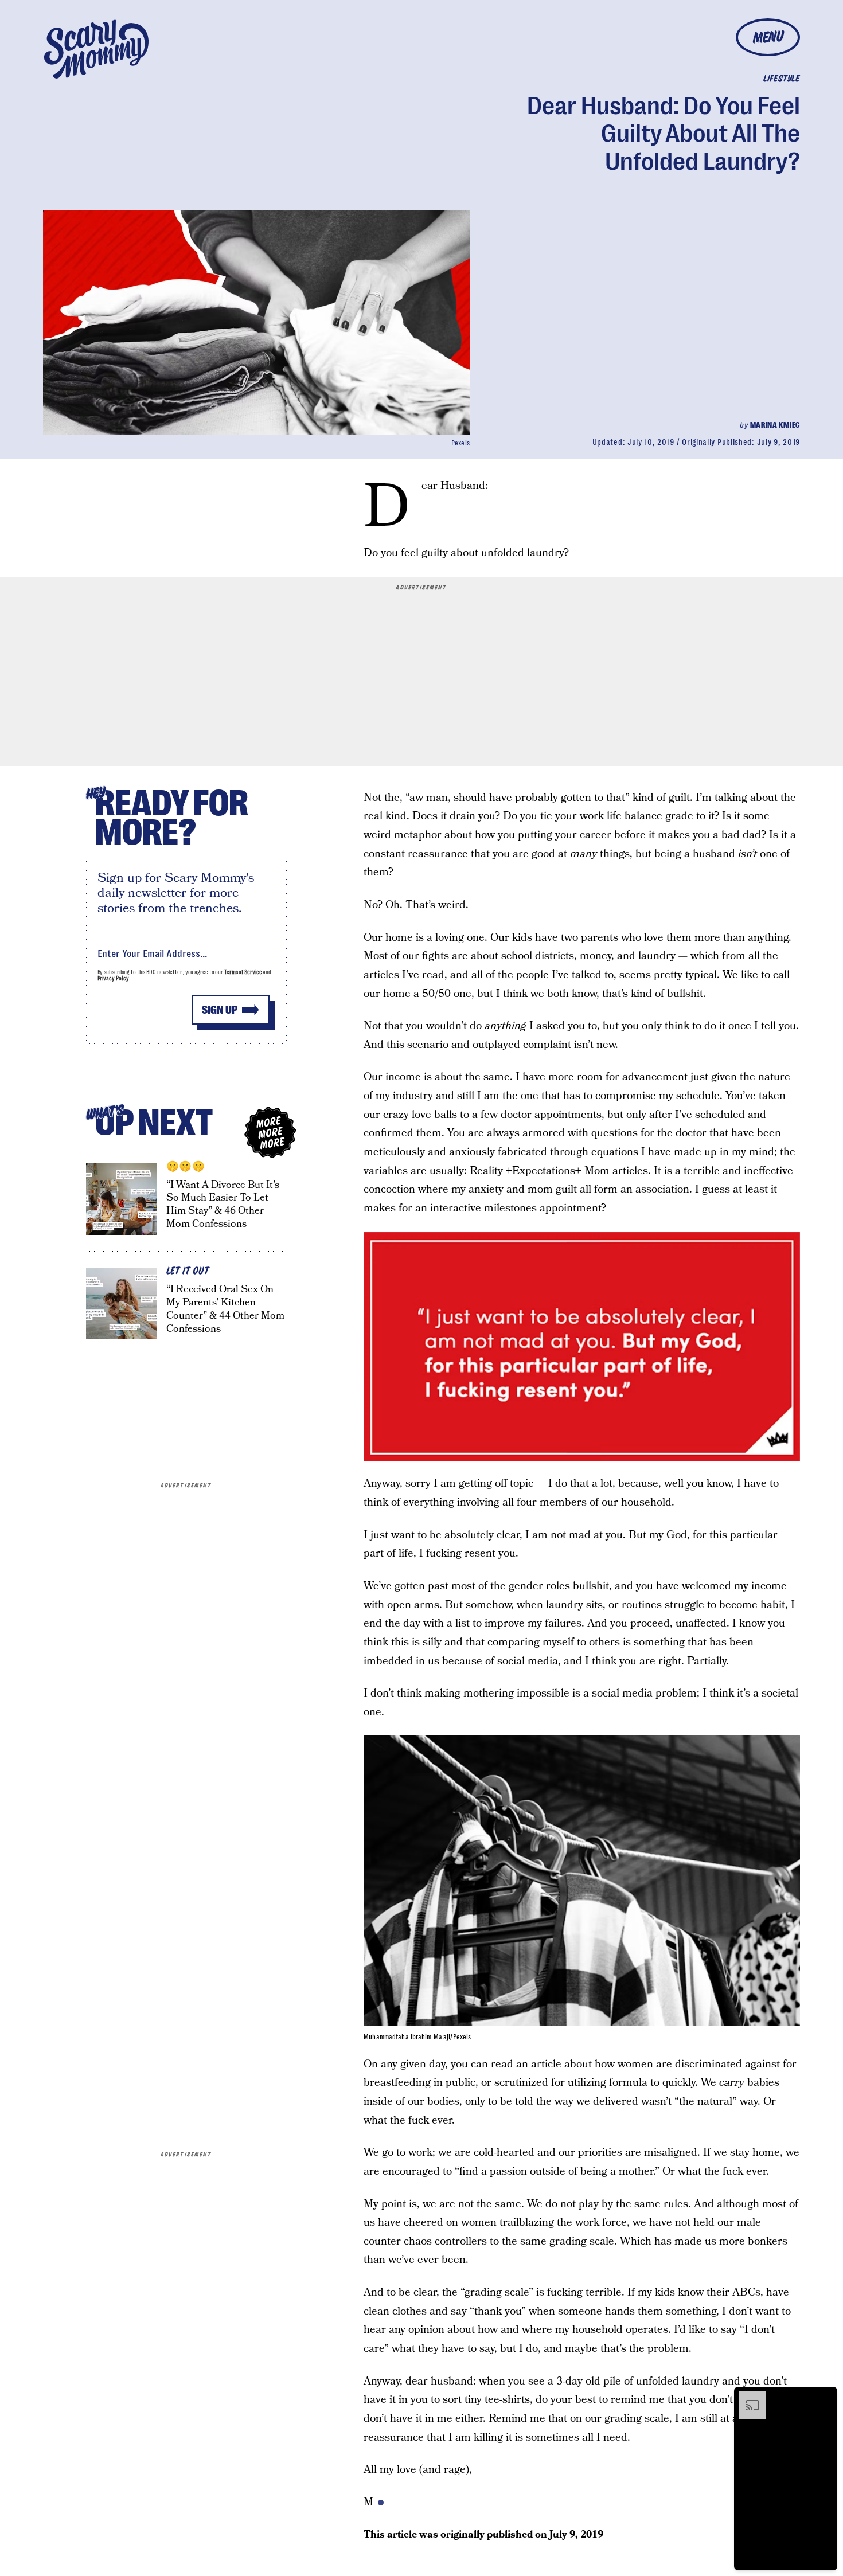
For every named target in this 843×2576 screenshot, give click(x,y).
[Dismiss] (825, 2397)
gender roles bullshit (559, 1586)
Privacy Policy (114, 978)
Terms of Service (243, 972)
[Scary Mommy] (96, 49)
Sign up (220, 1010)
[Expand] (747, 2397)
